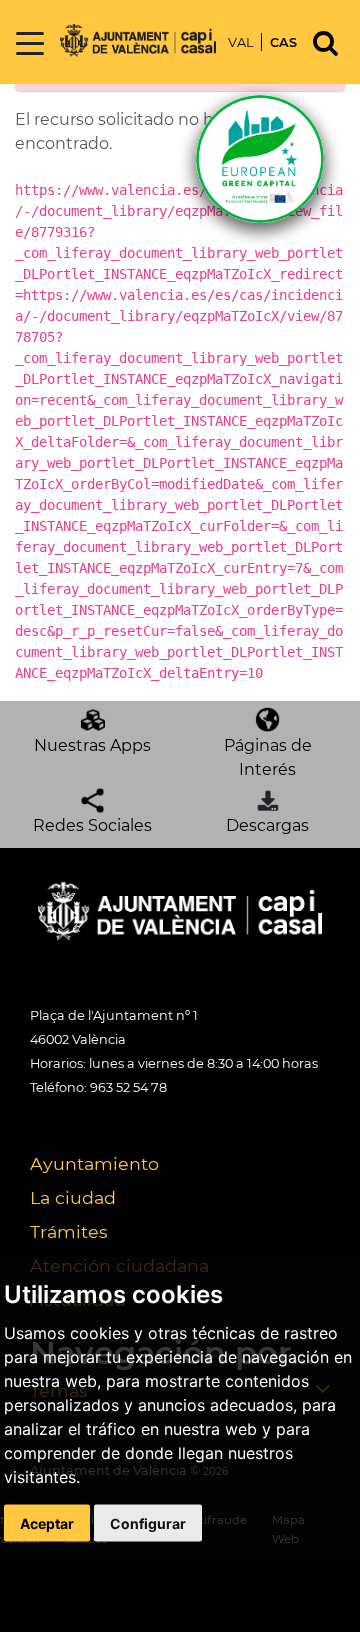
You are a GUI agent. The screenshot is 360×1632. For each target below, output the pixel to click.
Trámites (69, 1231)
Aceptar (47, 1522)
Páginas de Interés (268, 757)
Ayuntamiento (94, 1163)
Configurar (148, 1522)
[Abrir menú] (30, 44)
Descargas (267, 825)
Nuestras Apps (92, 745)
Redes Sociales (92, 825)
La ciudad (73, 1197)
